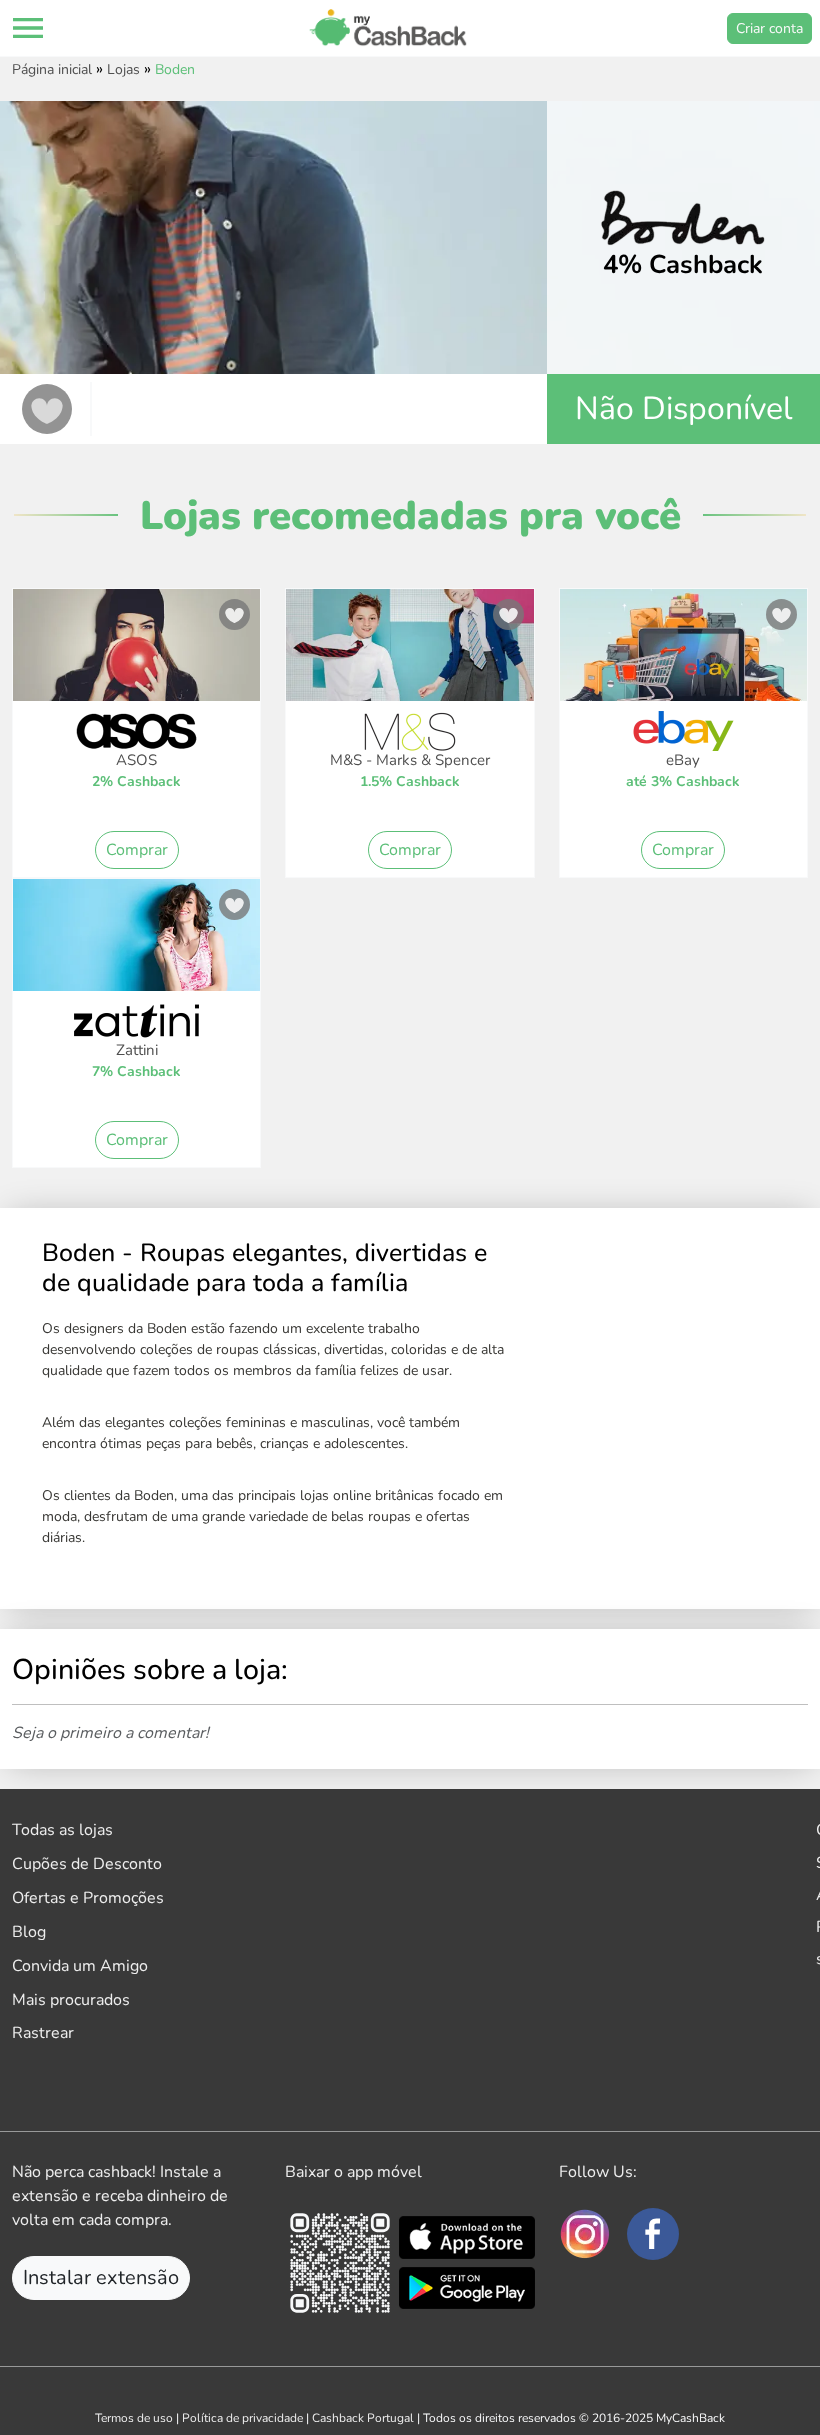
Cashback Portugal (363, 2418)
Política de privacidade (242, 2418)
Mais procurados (71, 2000)
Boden (175, 69)
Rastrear (43, 2033)
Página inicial (52, 69)
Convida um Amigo (80, 1966)
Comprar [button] (137, 850)
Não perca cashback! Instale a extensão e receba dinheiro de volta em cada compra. (120, 2196)
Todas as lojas (62, 1830)
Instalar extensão (101, 2277)
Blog (29, 1932)
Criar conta (769, 28)
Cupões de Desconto (87, 1864)
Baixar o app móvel (353, 2172)
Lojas (123, 69)
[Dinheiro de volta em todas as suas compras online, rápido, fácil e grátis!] (388, 28)
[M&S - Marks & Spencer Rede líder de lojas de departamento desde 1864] (409, 655)
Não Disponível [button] (683, 408)
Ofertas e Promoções (88, 1898)
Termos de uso (134, 2418)
